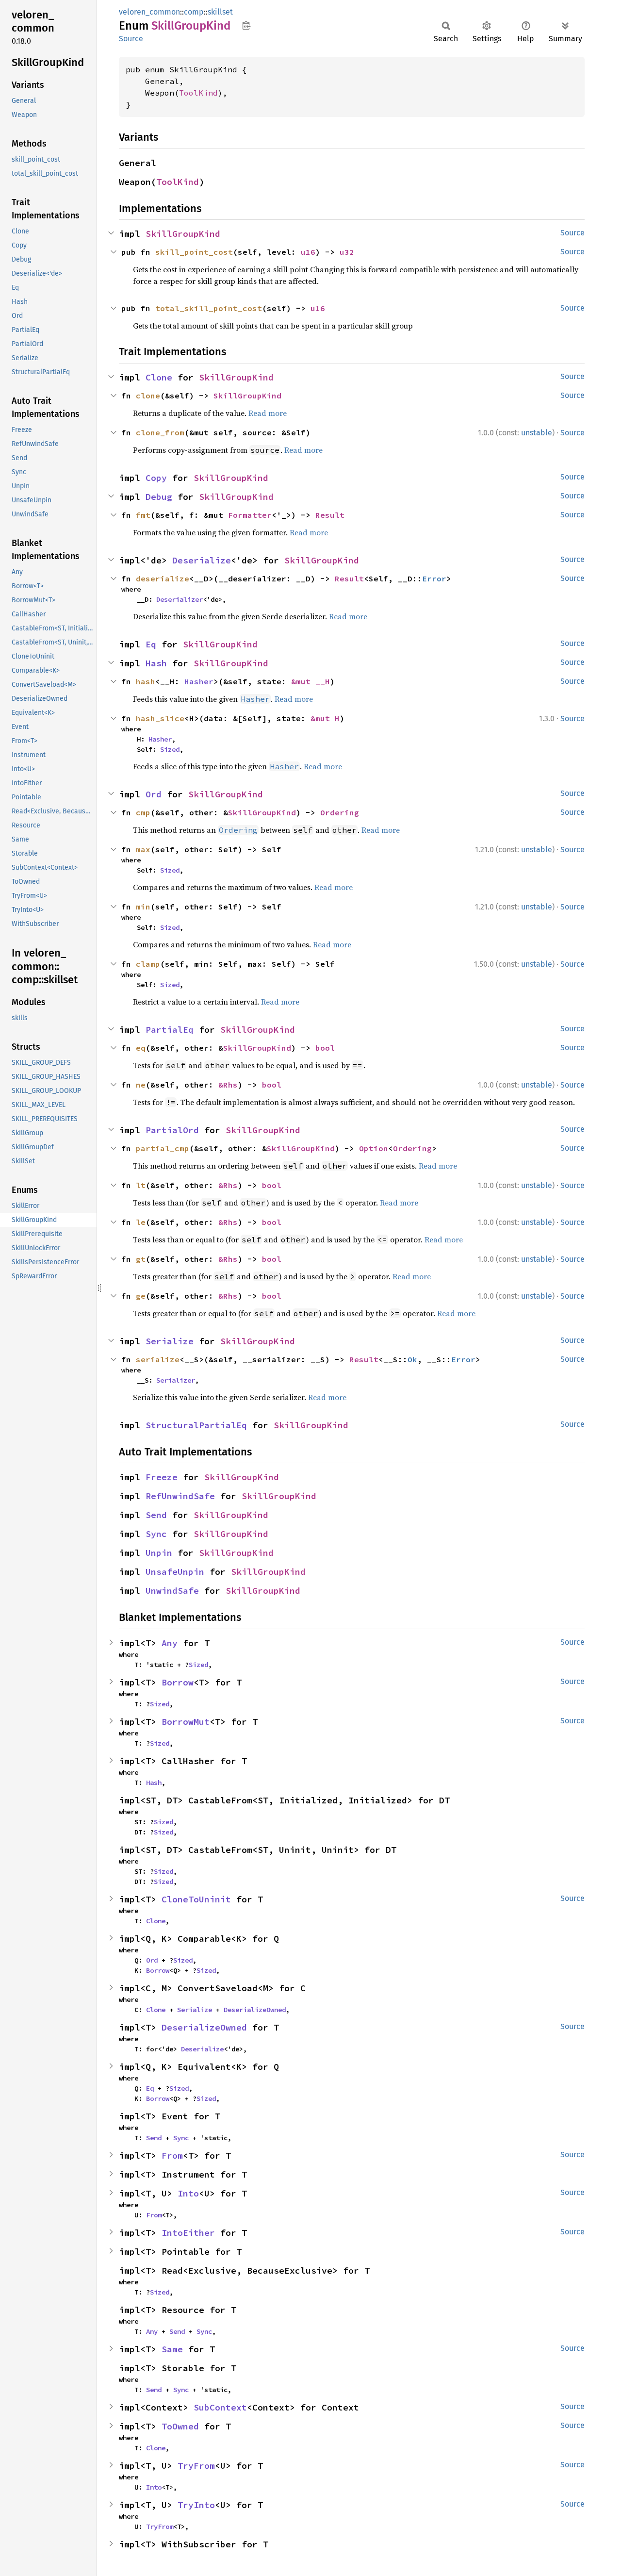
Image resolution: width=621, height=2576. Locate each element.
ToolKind (198, 93)
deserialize (163, 578)
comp (194, 12)
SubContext (220, 2407)
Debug (159, 497)
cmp (143, 812)
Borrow (178, 1682)
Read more (268, 413)
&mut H (325, 718)
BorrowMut (186, 1722)
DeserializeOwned (255, 2010)
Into (188, 2193)
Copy (156, 478)
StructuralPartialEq (196, 1425)
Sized (170, 749)
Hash (156, 663)
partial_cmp (163, 1148)
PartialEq (170, 1030)
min (143, 907)
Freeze (162, 1477)
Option (374, 1148)
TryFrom (196, 2466)
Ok (412, 1359)
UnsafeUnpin (175, 1572)
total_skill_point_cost (209, 308)
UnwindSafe (172, 1591)
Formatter (250, 515)
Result (330, 515)
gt (141, 1259)
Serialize (170, 1341)
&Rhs (228, 1085)
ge (141, 1296)
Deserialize (202, 560)
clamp (148, 964)
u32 (347, 252)
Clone (159, 377)
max (143, 849)
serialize (158, 1359)
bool (325, 1048)
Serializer (176, 1380)
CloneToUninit (196, 1899)
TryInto (196, 2505)
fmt (143, 515)
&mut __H (310, 681)
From (172, 2155)
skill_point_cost (194, 252)
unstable (537, 433)
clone (148, 396)
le (141, 1222)
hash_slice (160, 718)
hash (146, 681)
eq (141, 1048)
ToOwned (180, 2426)
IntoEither (188, 2233)
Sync (156, 1534)
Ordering (340, 812)
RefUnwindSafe (180, 1496)
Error (434, 578)
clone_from (160, 432)
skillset (220, 12)
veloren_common (149, 12)
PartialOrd (172, 1130)
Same (172, 2349)
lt (141, 1185)
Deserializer (180, 599)
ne (141, 1085)
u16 (308, 252)
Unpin (159, 1553)
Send (156, 1515)
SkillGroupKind (183, 234)
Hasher (199, 681)
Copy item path (246, 25)
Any (170, 1643)
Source (131, 39)
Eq (151, 644)
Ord (154, 794)
